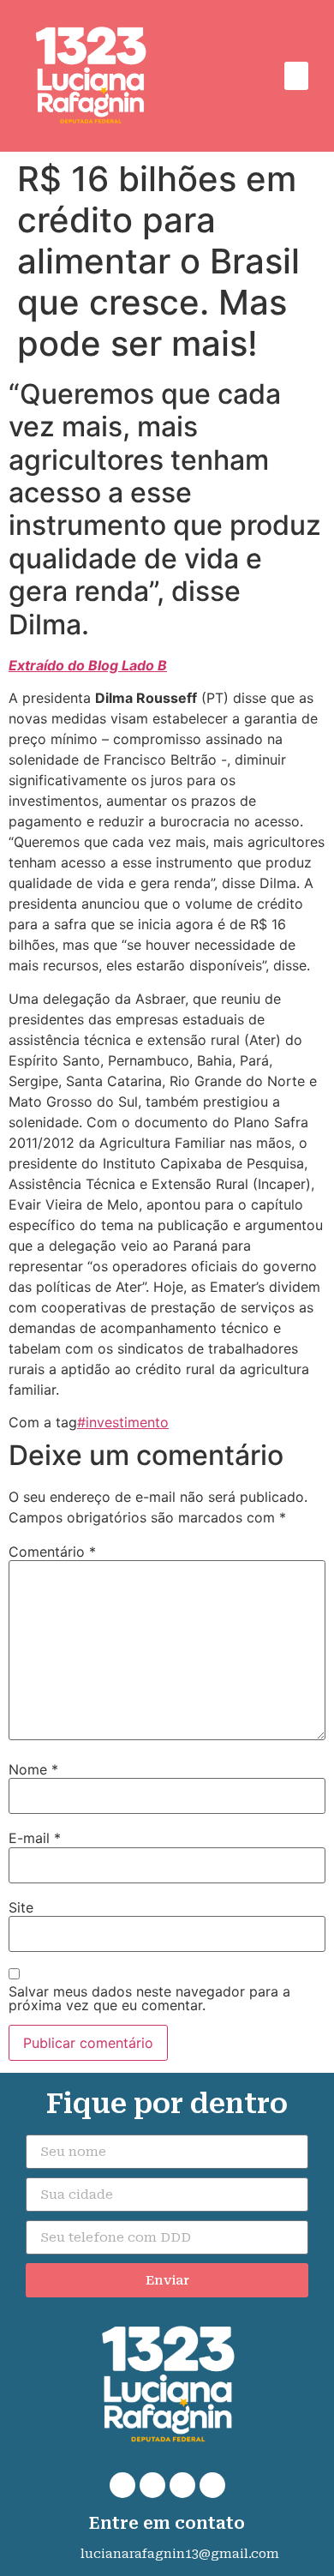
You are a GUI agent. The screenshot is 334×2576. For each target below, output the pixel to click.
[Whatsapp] (122, 2485)
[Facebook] (152, 2485)
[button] (296, 76)
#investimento (123, 1422)
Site (21, 1907)
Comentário (52, 1552)
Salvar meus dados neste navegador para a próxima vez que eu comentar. (149, 1998)
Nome (33, 1769)
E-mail (35, 1838)
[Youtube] (212, 2485)
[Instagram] (182, 2485)
